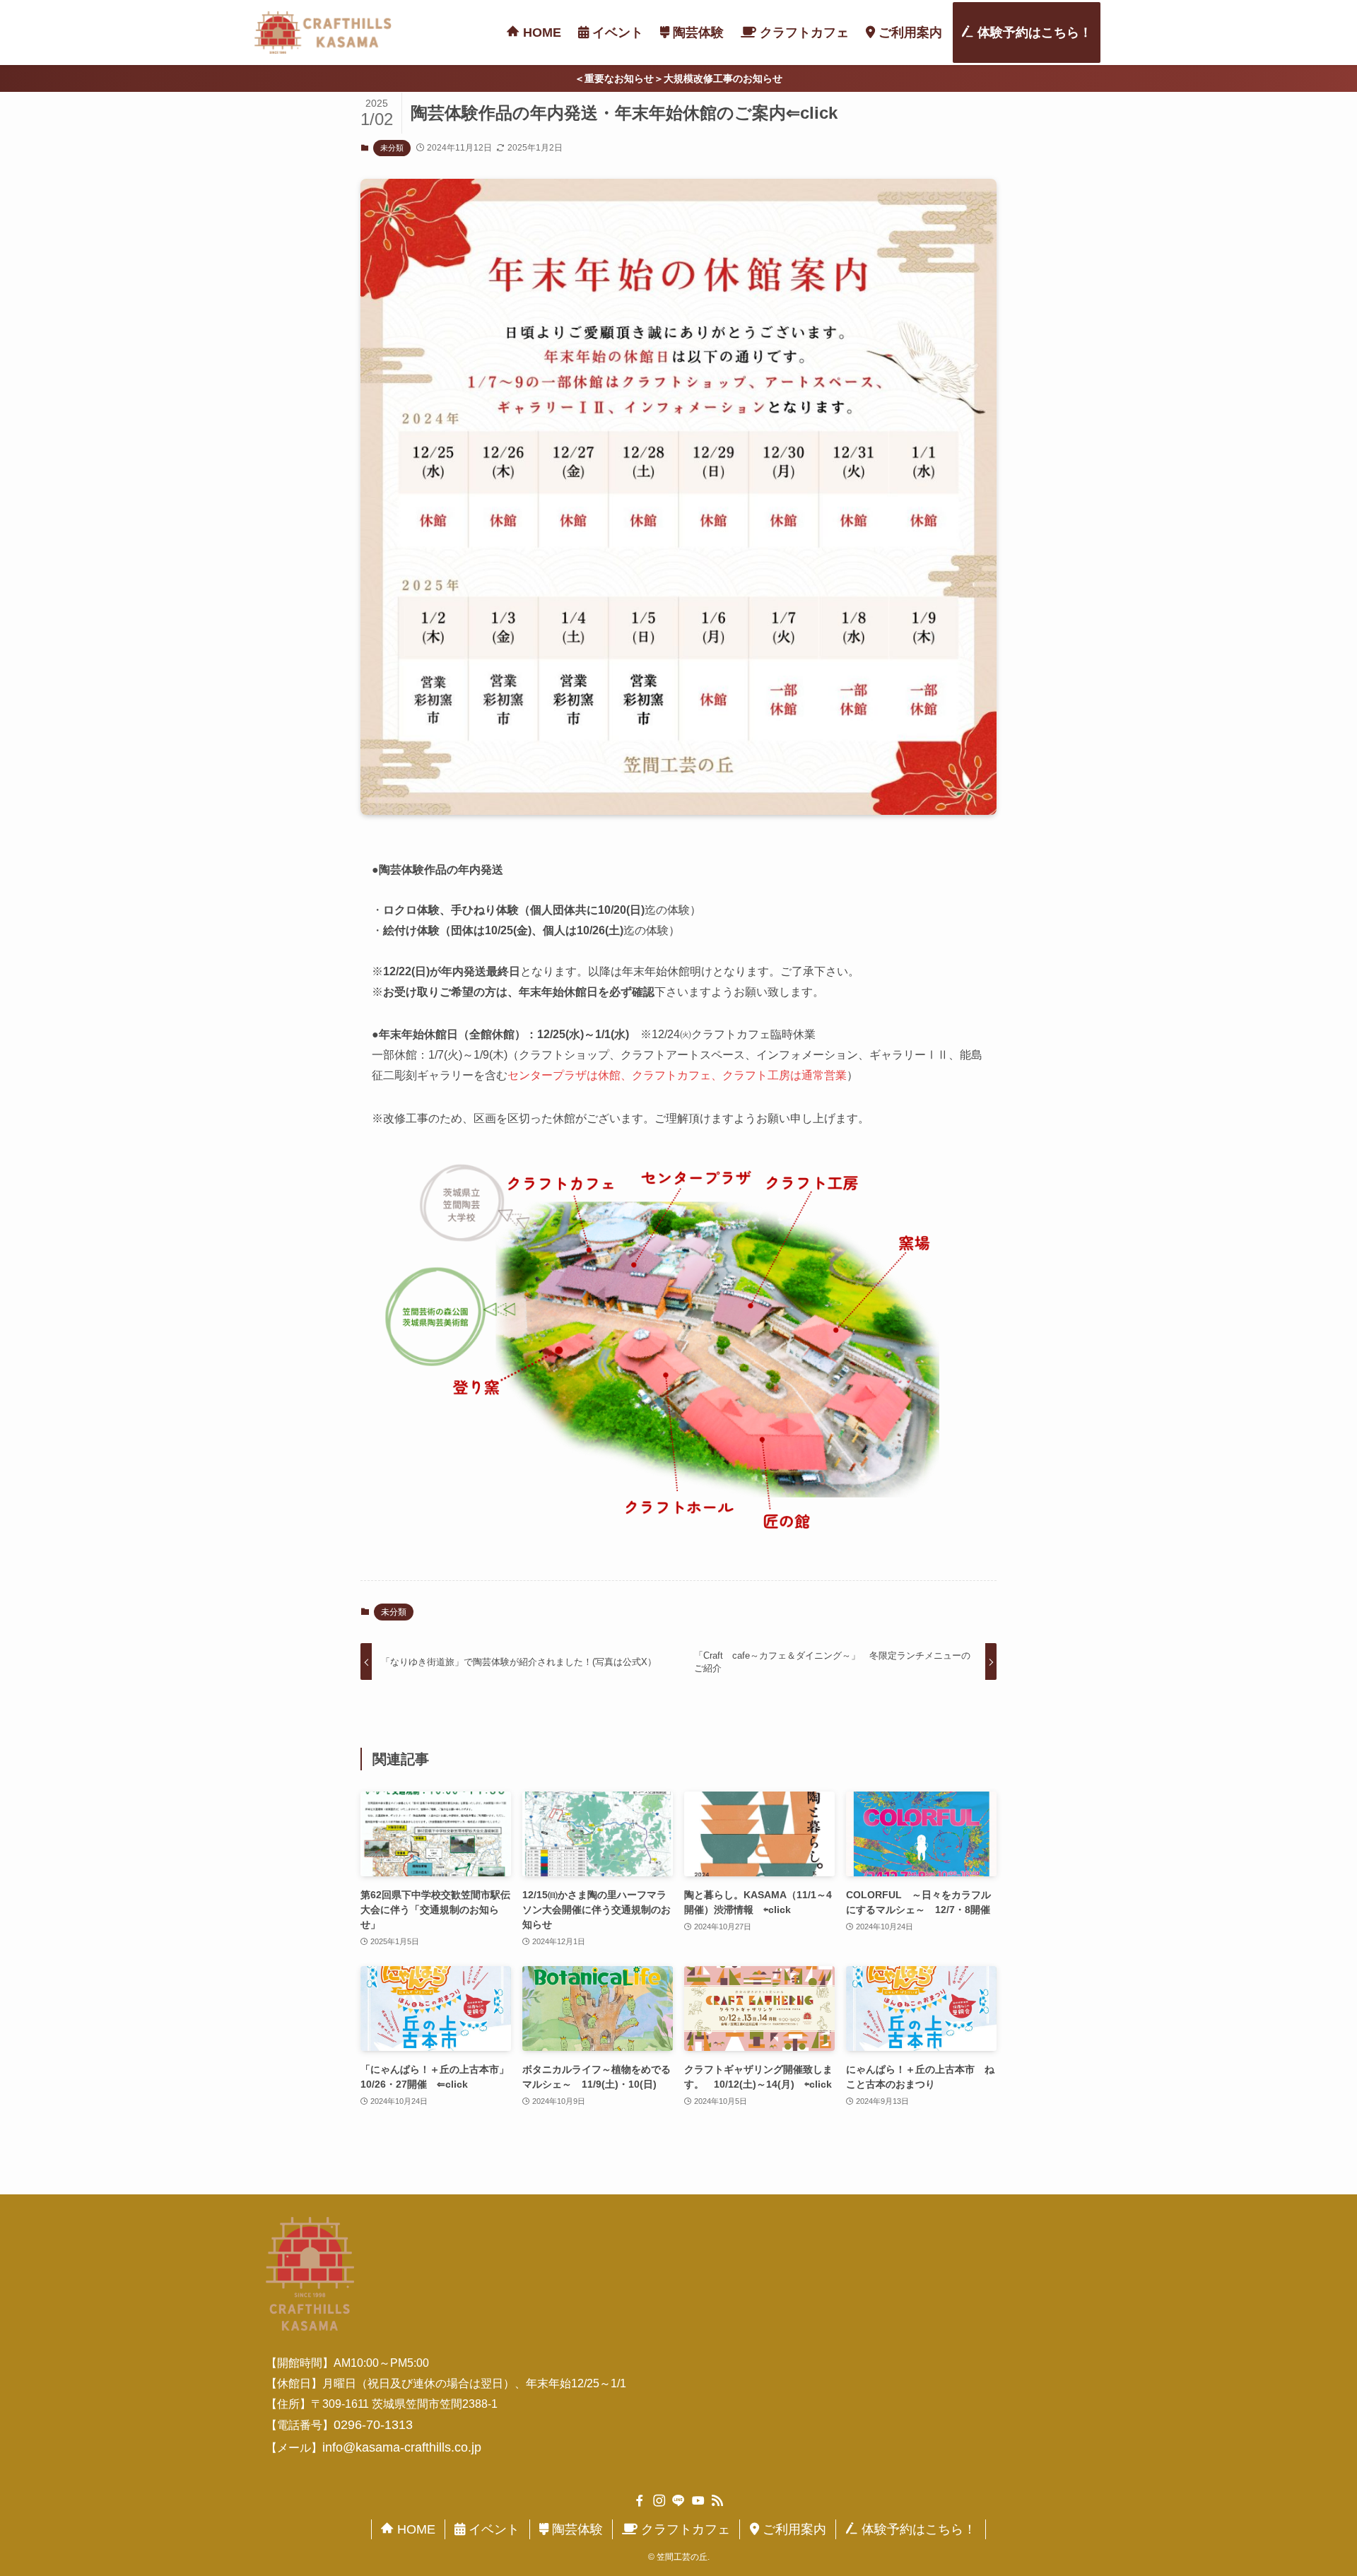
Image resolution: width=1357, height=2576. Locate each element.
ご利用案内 (793, 2529)
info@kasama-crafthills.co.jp (402, 2447)
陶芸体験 (576, 2529)
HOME (415, 2529)
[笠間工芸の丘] (323, 33)
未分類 (392, 148)
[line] (678, 2501)
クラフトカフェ (684, 2529)
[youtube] (698, 2501)
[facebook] (640, 2501)
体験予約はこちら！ (917, 2529)
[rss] (717, 2501)
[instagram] (659, 2501)
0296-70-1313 (373, 2425)
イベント (492, 2529)
